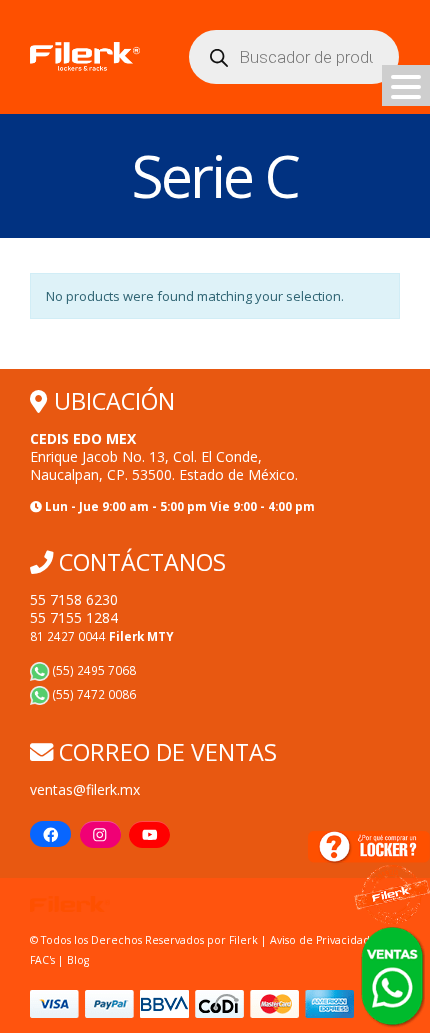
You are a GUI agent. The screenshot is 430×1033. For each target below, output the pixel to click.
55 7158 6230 (74, 599)
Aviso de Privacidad (320, 940)
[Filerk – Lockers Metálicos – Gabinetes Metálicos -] (85, 57)
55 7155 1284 (74, 617)
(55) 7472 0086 (93, 694)
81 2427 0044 (102, 636)
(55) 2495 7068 (93, 670)
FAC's (44, 960)
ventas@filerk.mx (85, 789)
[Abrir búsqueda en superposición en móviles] (294, 57)
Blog (78, 960)
